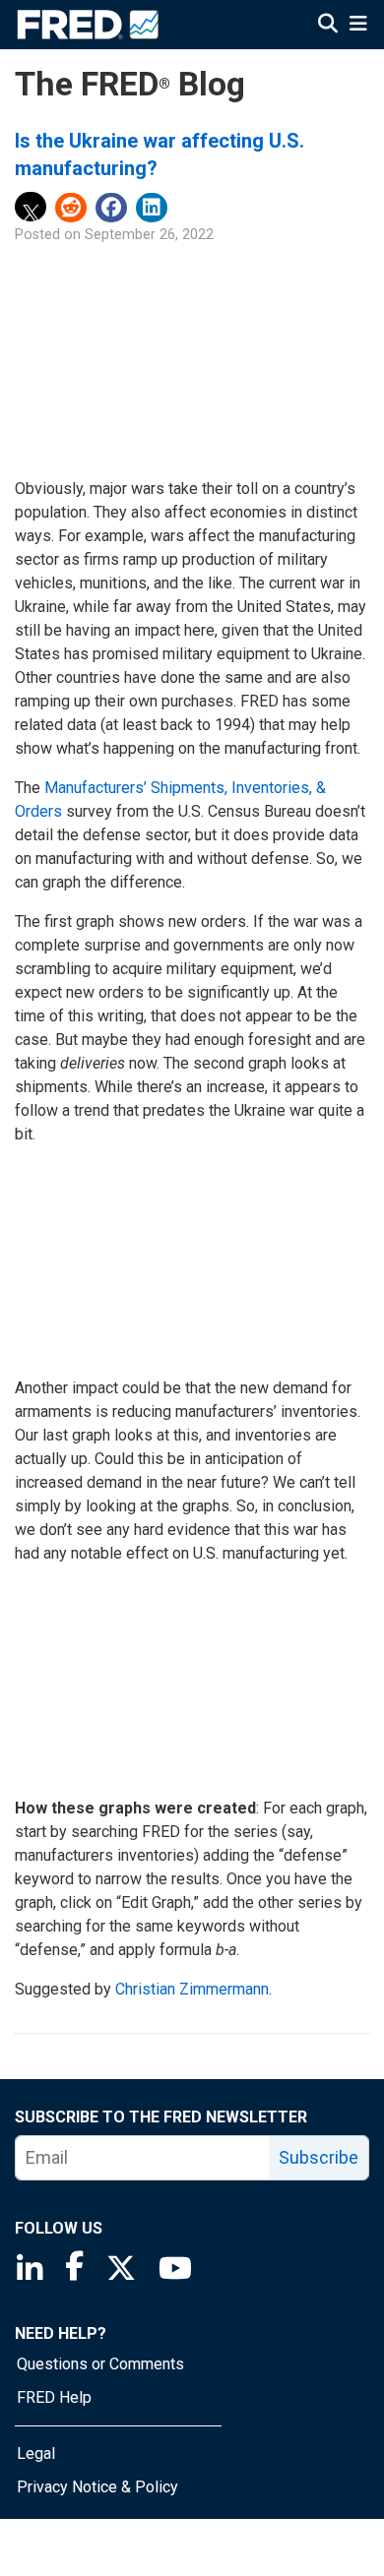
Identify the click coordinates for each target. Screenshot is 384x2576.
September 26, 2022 (149, 235)
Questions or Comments (100, 2364)
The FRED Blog (130, 84)
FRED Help (54, 2397)
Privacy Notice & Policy (97, 2487)
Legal (36, 2453)
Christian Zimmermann (192, 1989)
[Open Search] (328, 26)
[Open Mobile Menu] (358, 26)
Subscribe (319, 2157)
